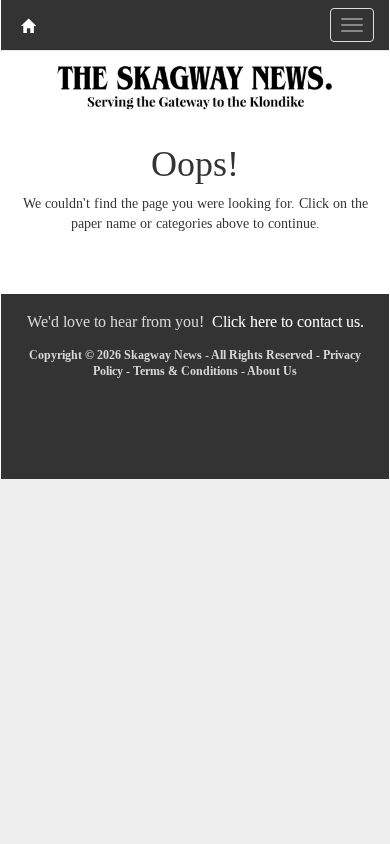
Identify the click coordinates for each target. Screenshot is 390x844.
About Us (272, 371)
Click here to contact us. (288, 321)
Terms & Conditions (185, 371)
